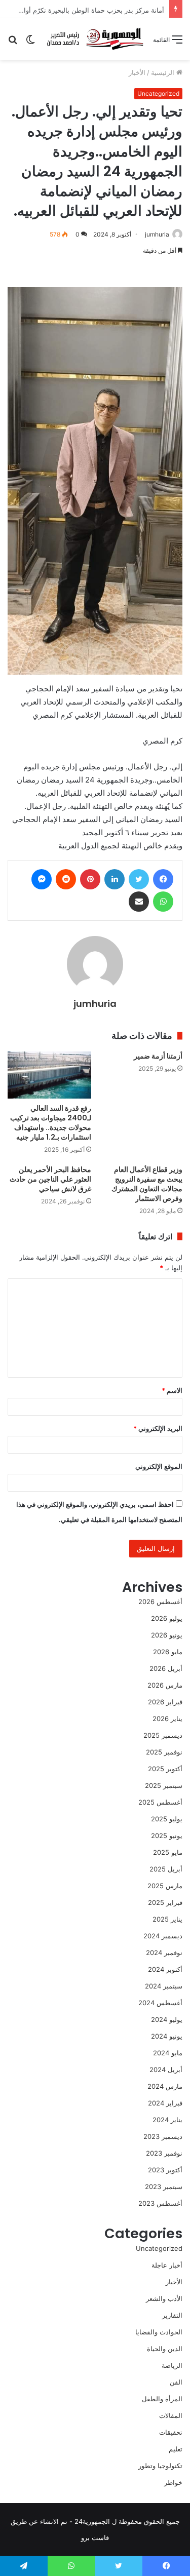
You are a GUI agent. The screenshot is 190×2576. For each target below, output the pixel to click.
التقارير (172, 2315)
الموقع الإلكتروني (159, 1466)
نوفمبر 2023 (164, 2153)
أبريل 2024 (166, 2070)
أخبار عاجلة (167, 2265)
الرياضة (172, 2365)
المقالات (171, 2415)
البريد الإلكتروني (158, 1428)
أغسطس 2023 (160, 2203)
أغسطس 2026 (160, 1602)
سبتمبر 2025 (164, 1785)
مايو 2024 (168, 2053)
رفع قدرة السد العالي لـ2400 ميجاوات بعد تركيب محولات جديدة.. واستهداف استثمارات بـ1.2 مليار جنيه (51, 1123)
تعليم (176, 2449)
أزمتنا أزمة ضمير (158, 1056)
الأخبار (137, 72)
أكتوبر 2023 (165, 2170)
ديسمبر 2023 (163, 2136)
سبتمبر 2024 (164, 1986)
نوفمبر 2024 (164, 1953)
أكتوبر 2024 (165, 1969)
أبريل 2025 (166, 1869)
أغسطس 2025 (160, 1802)
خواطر (173, 2482)
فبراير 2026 (165, 1702)
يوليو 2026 (167, 1618)
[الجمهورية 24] (94, 39)
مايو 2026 (168, 1652)
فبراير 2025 (165, 1902)
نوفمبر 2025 (164, 1752)
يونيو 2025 (167, 1836)
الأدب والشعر (164, 2298)
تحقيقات (171, 2432)
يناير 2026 (167, 1719)
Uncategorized (158, 93)
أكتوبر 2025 (165, 1769)
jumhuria (157, 234)
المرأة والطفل (162, 2399)
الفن (176, 2382)
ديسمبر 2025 (163, 1735)
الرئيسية (164, 72)
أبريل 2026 (166, 1668)
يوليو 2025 (167, 1819)
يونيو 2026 (167, 1635)
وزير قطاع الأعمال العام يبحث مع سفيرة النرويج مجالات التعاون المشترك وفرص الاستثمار (147, 1184)
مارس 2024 (165, 2086)
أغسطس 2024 (160, 2003)
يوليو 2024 (167, 2019)
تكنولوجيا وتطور (160, 2466)
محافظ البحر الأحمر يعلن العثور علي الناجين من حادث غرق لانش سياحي (50, 1179)
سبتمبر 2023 (164, 2187)
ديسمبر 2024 (163, 1936)
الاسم (172, 1390)
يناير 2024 (167, 2120)
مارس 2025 (165, 1886)
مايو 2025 (168, 1852)
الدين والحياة (165, 2349)
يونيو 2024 (167, 2036)
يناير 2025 (167, 1919)
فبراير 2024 (165, 2103)
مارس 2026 (165, 1685)
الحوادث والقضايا (159, 2332)
